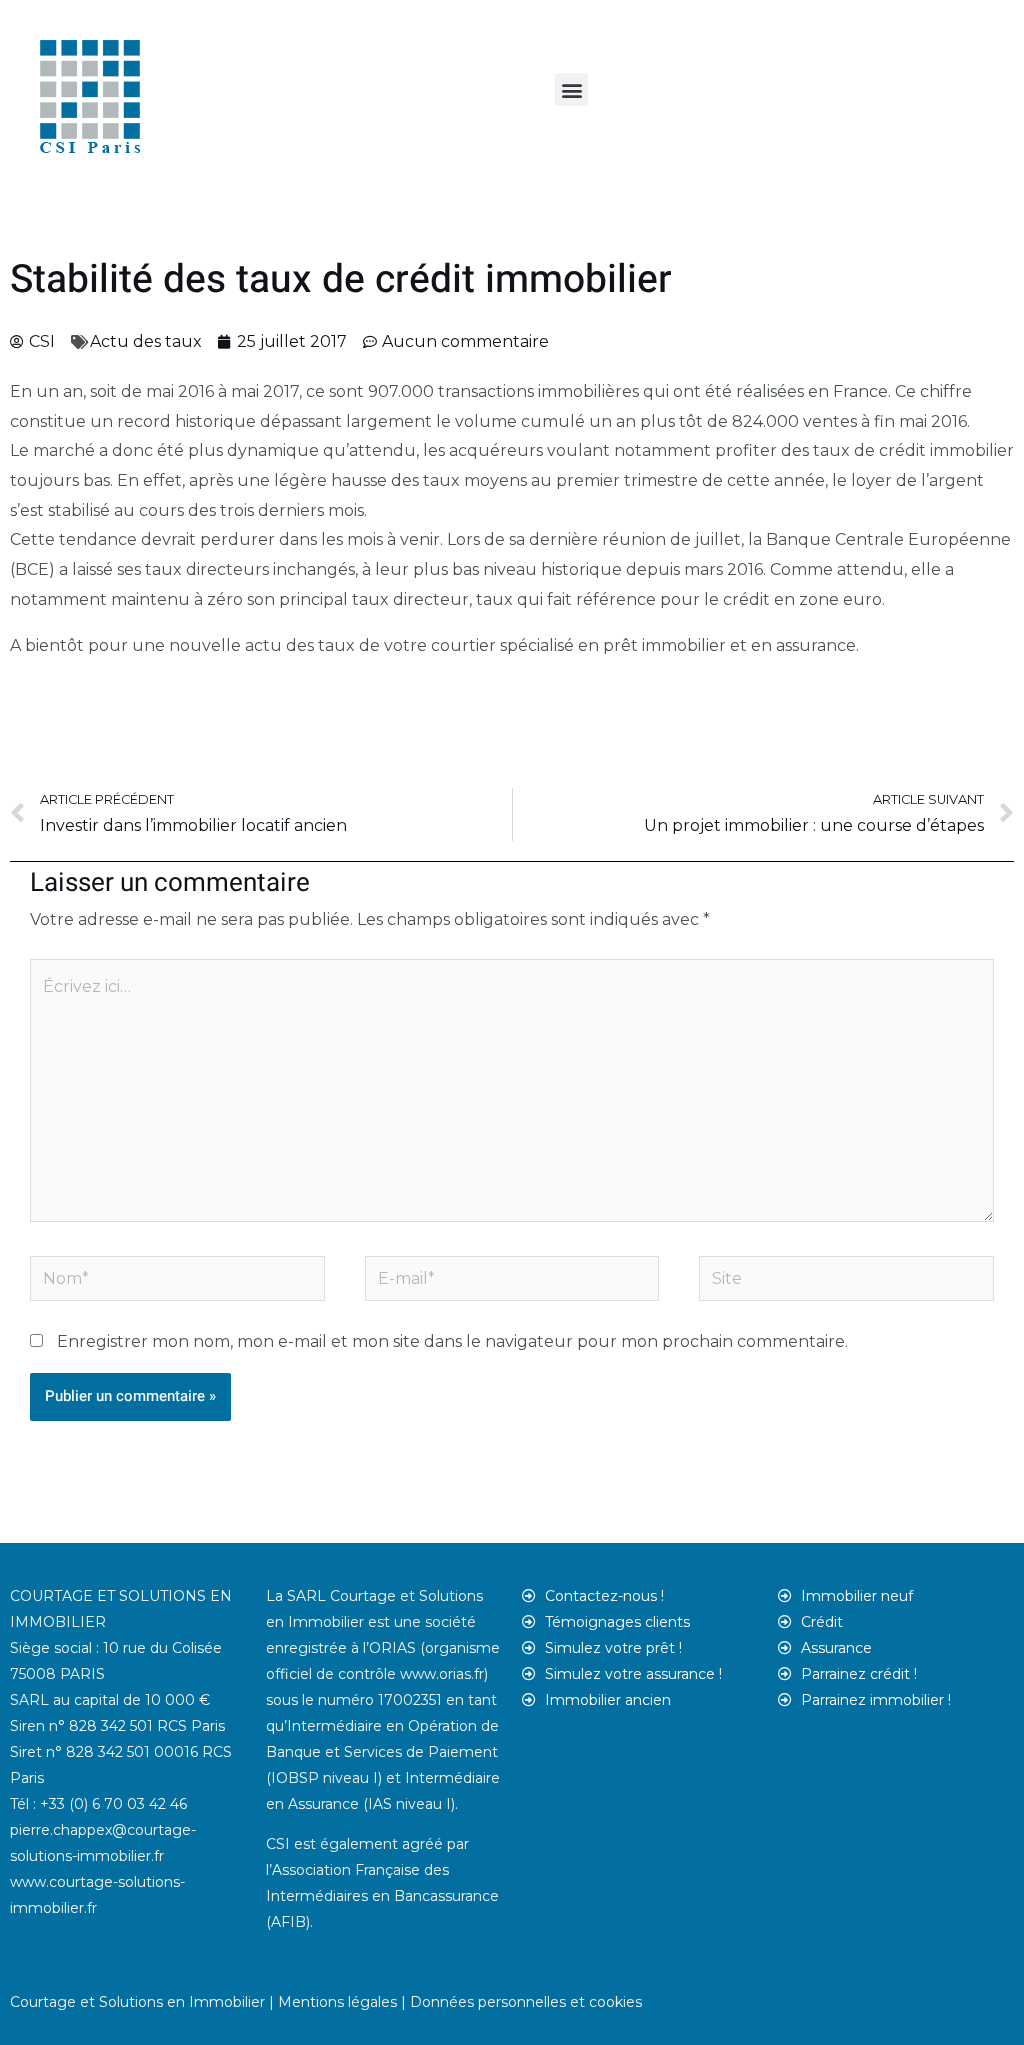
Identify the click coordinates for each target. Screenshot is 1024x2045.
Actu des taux (146, 341)
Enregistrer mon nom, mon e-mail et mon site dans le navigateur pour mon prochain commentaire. (452, 1341)
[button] (571, 89)
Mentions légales (337, 2002)
